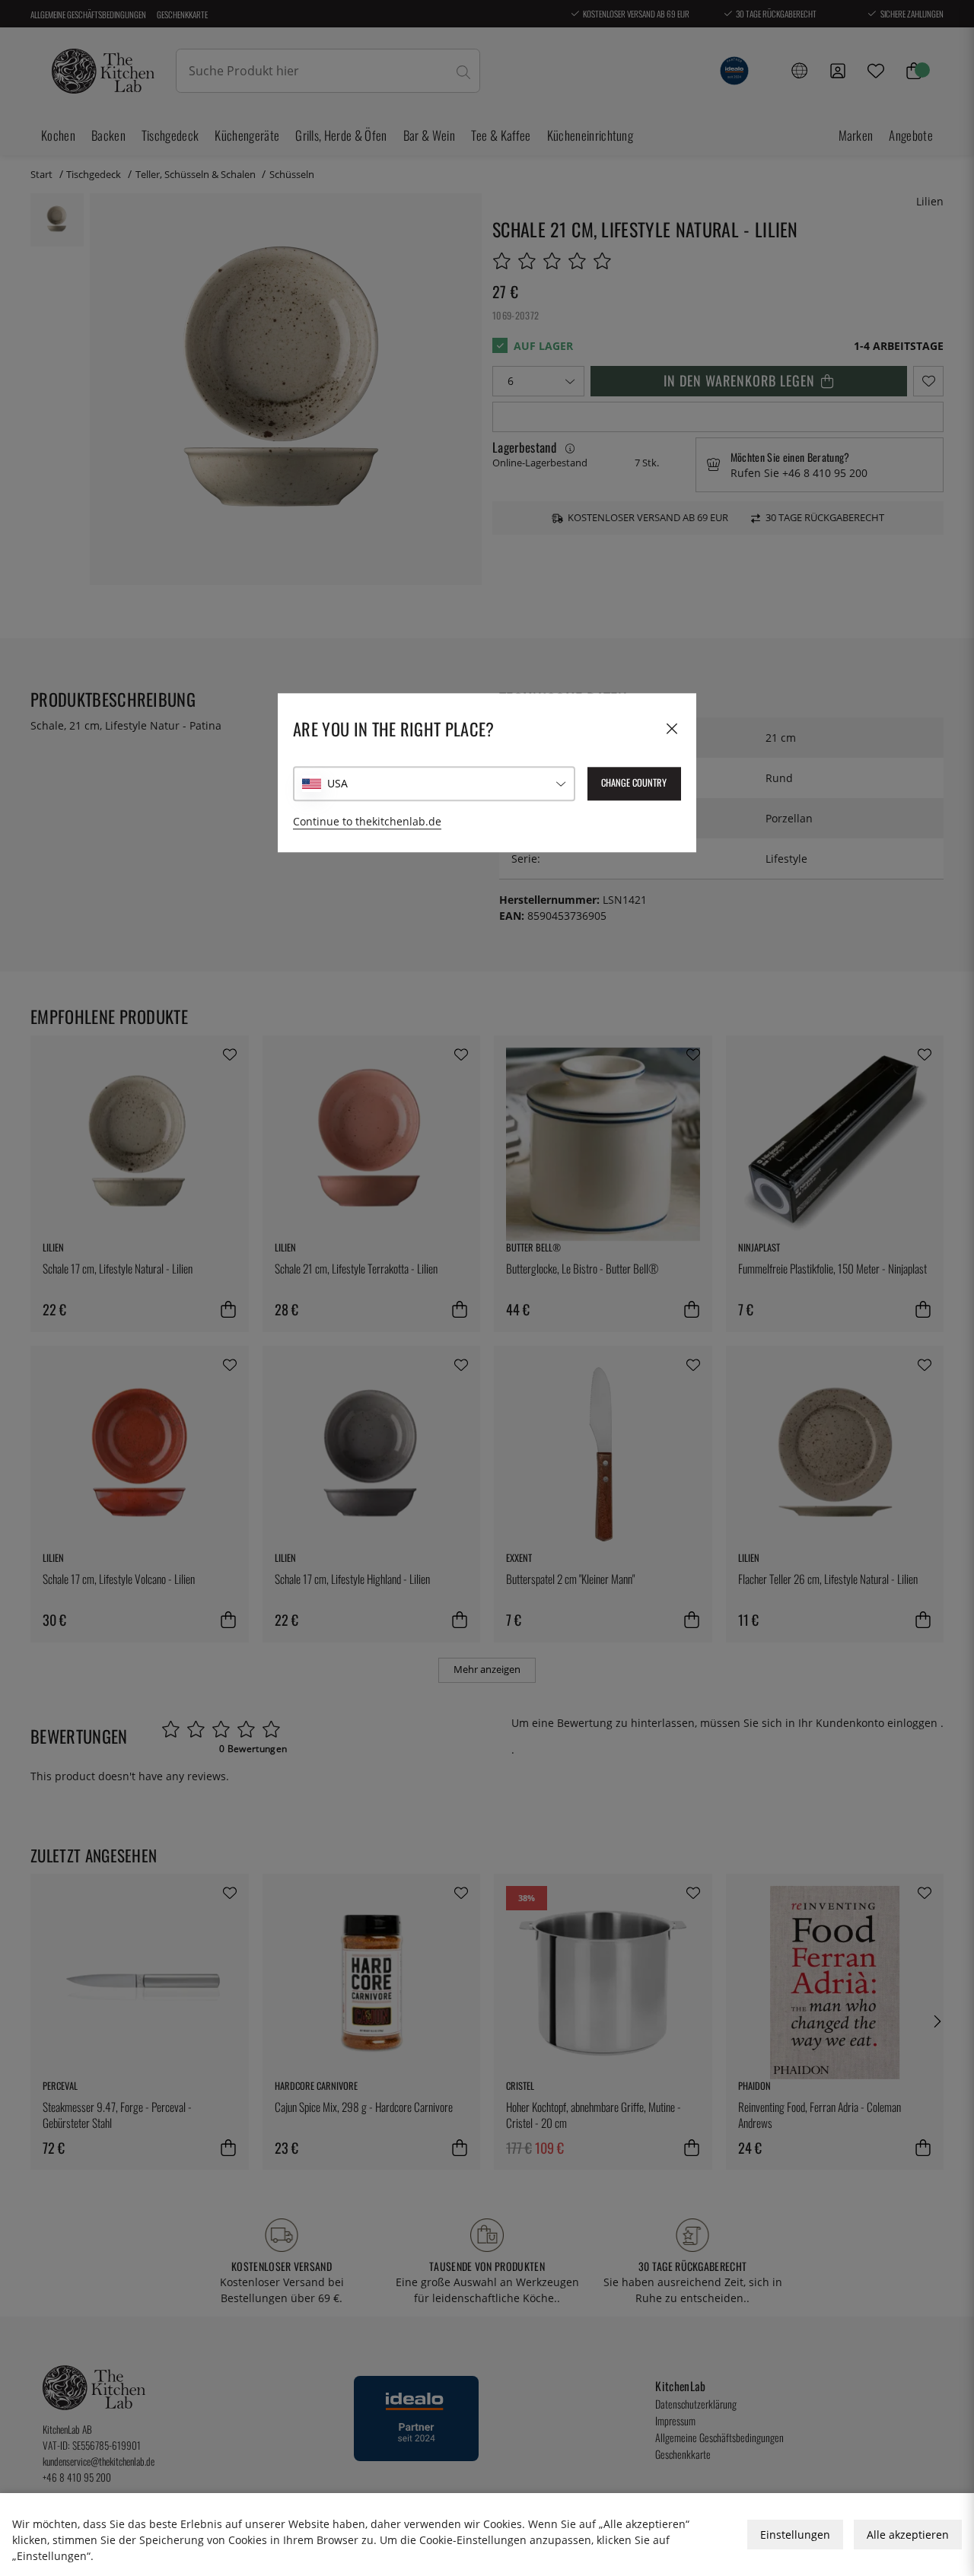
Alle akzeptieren (908, 2535)
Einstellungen (795, 2535)
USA (337, 784)
